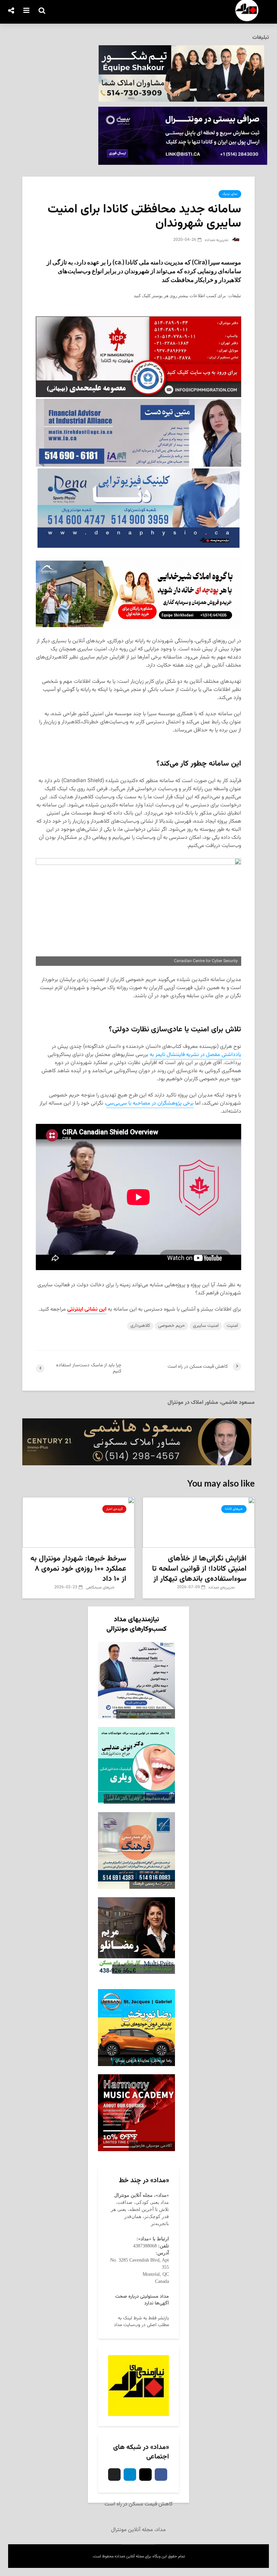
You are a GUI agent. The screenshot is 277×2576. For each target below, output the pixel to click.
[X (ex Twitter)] (114, 2475)
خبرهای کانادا (234, 1509)
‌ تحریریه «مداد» (218, 240)
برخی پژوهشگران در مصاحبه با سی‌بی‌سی (150, 1103)
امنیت (232, 1326)
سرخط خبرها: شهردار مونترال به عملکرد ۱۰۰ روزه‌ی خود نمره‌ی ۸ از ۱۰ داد (78, 1569)
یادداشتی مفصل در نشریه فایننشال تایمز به (195, 1055)
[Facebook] (161, 2475)
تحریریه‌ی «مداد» (222, 1588)
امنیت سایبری (206, 1326)
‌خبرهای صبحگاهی (101, 1588)
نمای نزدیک (230, 194)
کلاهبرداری (140, 1326)
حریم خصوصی (171, 1326)
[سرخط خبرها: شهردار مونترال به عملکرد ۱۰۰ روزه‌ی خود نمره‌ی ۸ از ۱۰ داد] (78, 1523)
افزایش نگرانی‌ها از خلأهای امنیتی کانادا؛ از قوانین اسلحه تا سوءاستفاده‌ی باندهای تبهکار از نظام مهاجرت (199, 1574)
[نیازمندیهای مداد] (138, 2386)
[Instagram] (145, 2475)
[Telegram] (130, 2475)
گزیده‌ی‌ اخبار (114, 1509)
